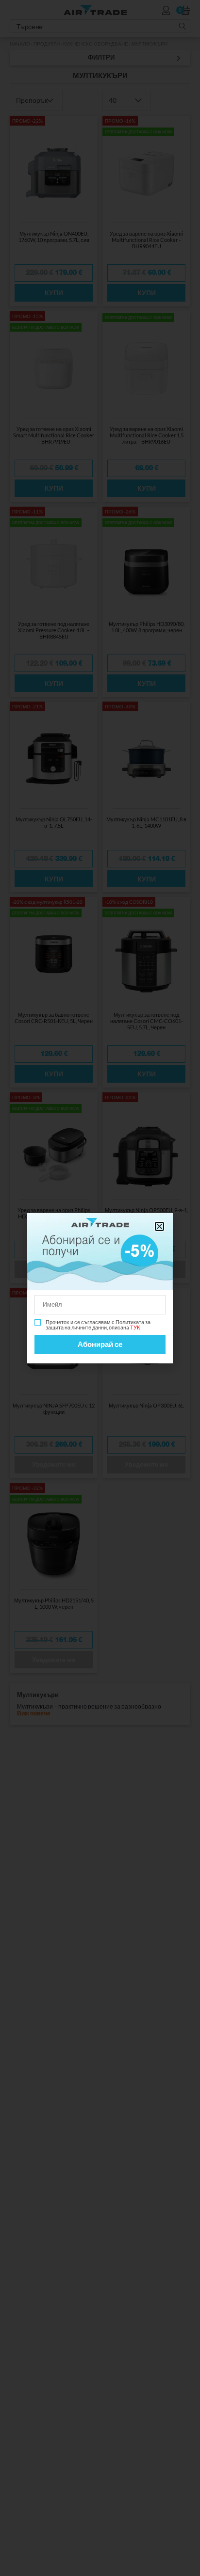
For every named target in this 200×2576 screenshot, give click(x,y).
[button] (159, 1226)
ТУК (135, 1327)
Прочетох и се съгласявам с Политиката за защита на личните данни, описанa (98, 1325)
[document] (100, 1288)
